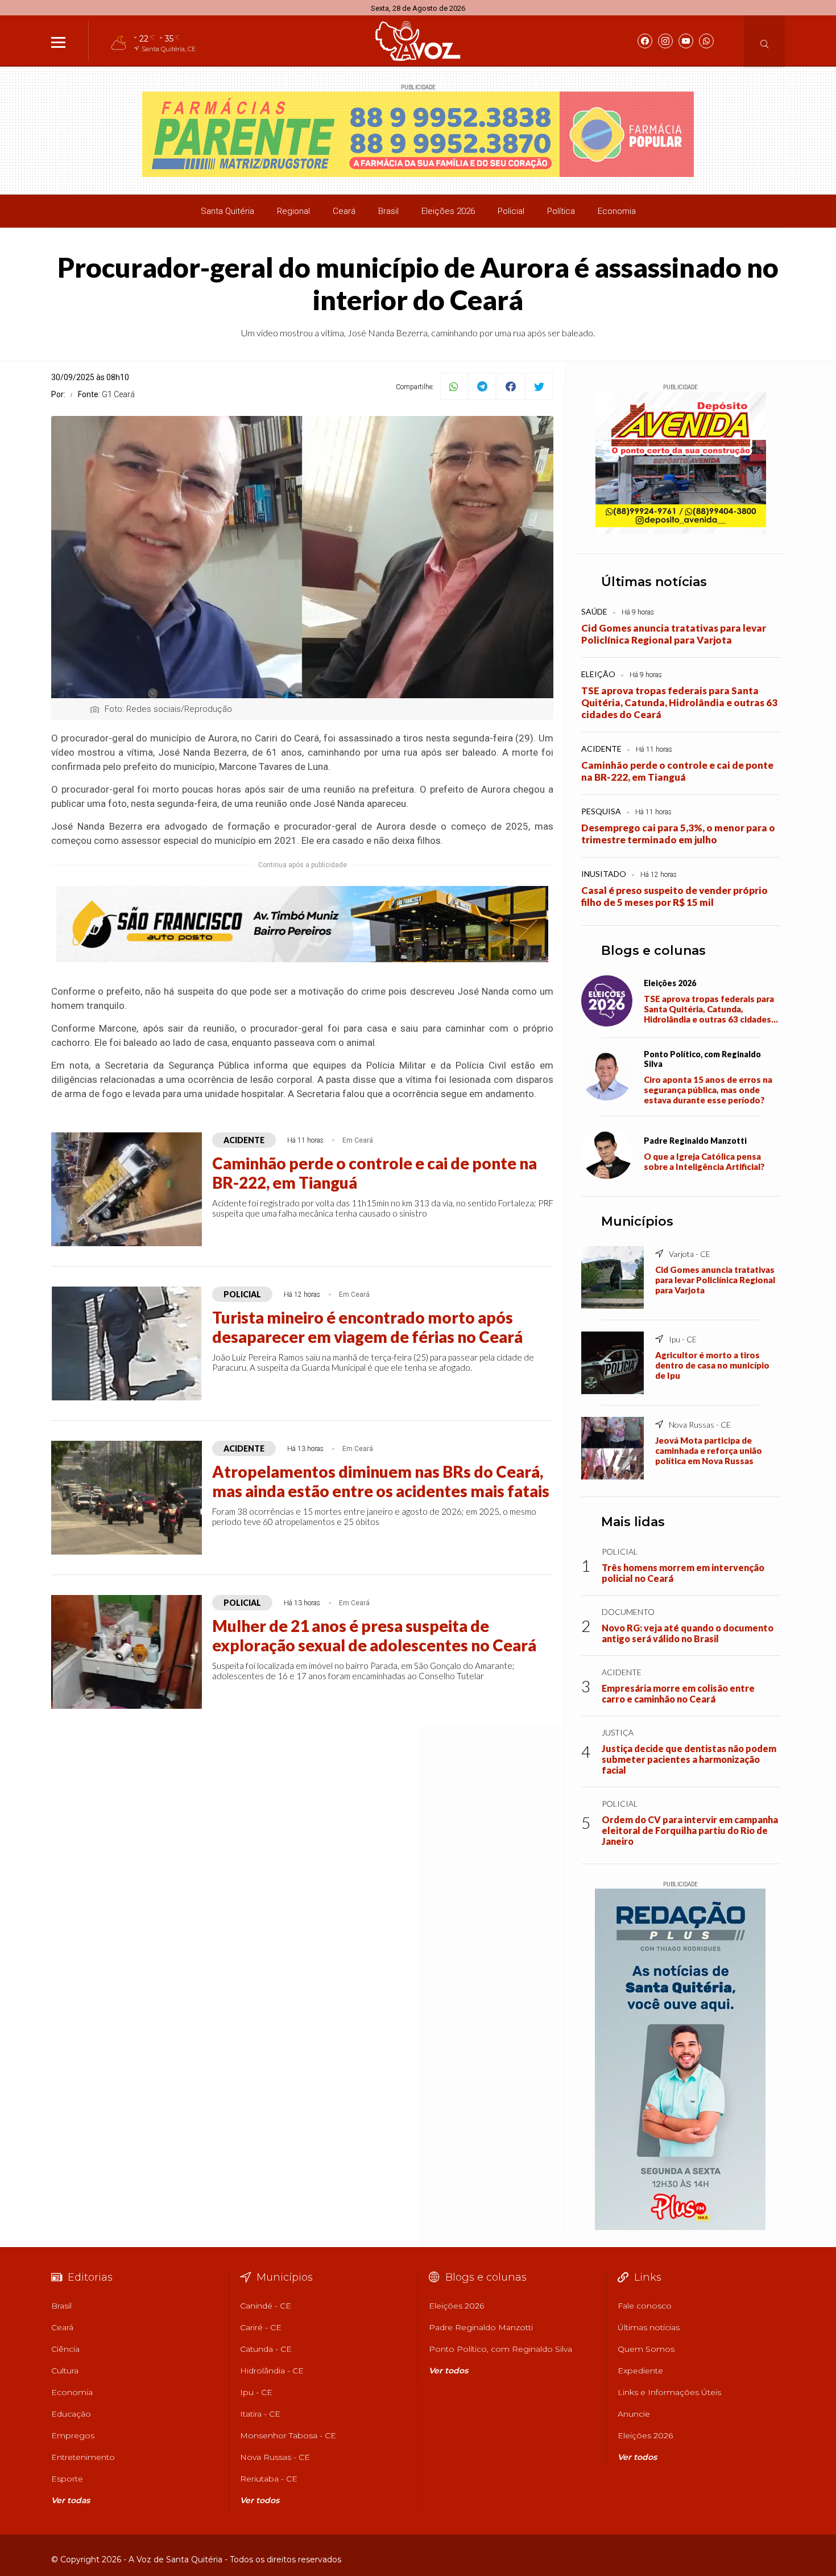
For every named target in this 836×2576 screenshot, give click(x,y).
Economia (617, 211)
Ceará (344, 211)
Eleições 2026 (448, 211)
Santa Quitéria (227, 211)
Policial (511, 211)
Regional (293, 211)
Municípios (637, 1221)
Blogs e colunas (653, 951)
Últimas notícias (654, 582)
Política (561, 211)
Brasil (388, 211)
